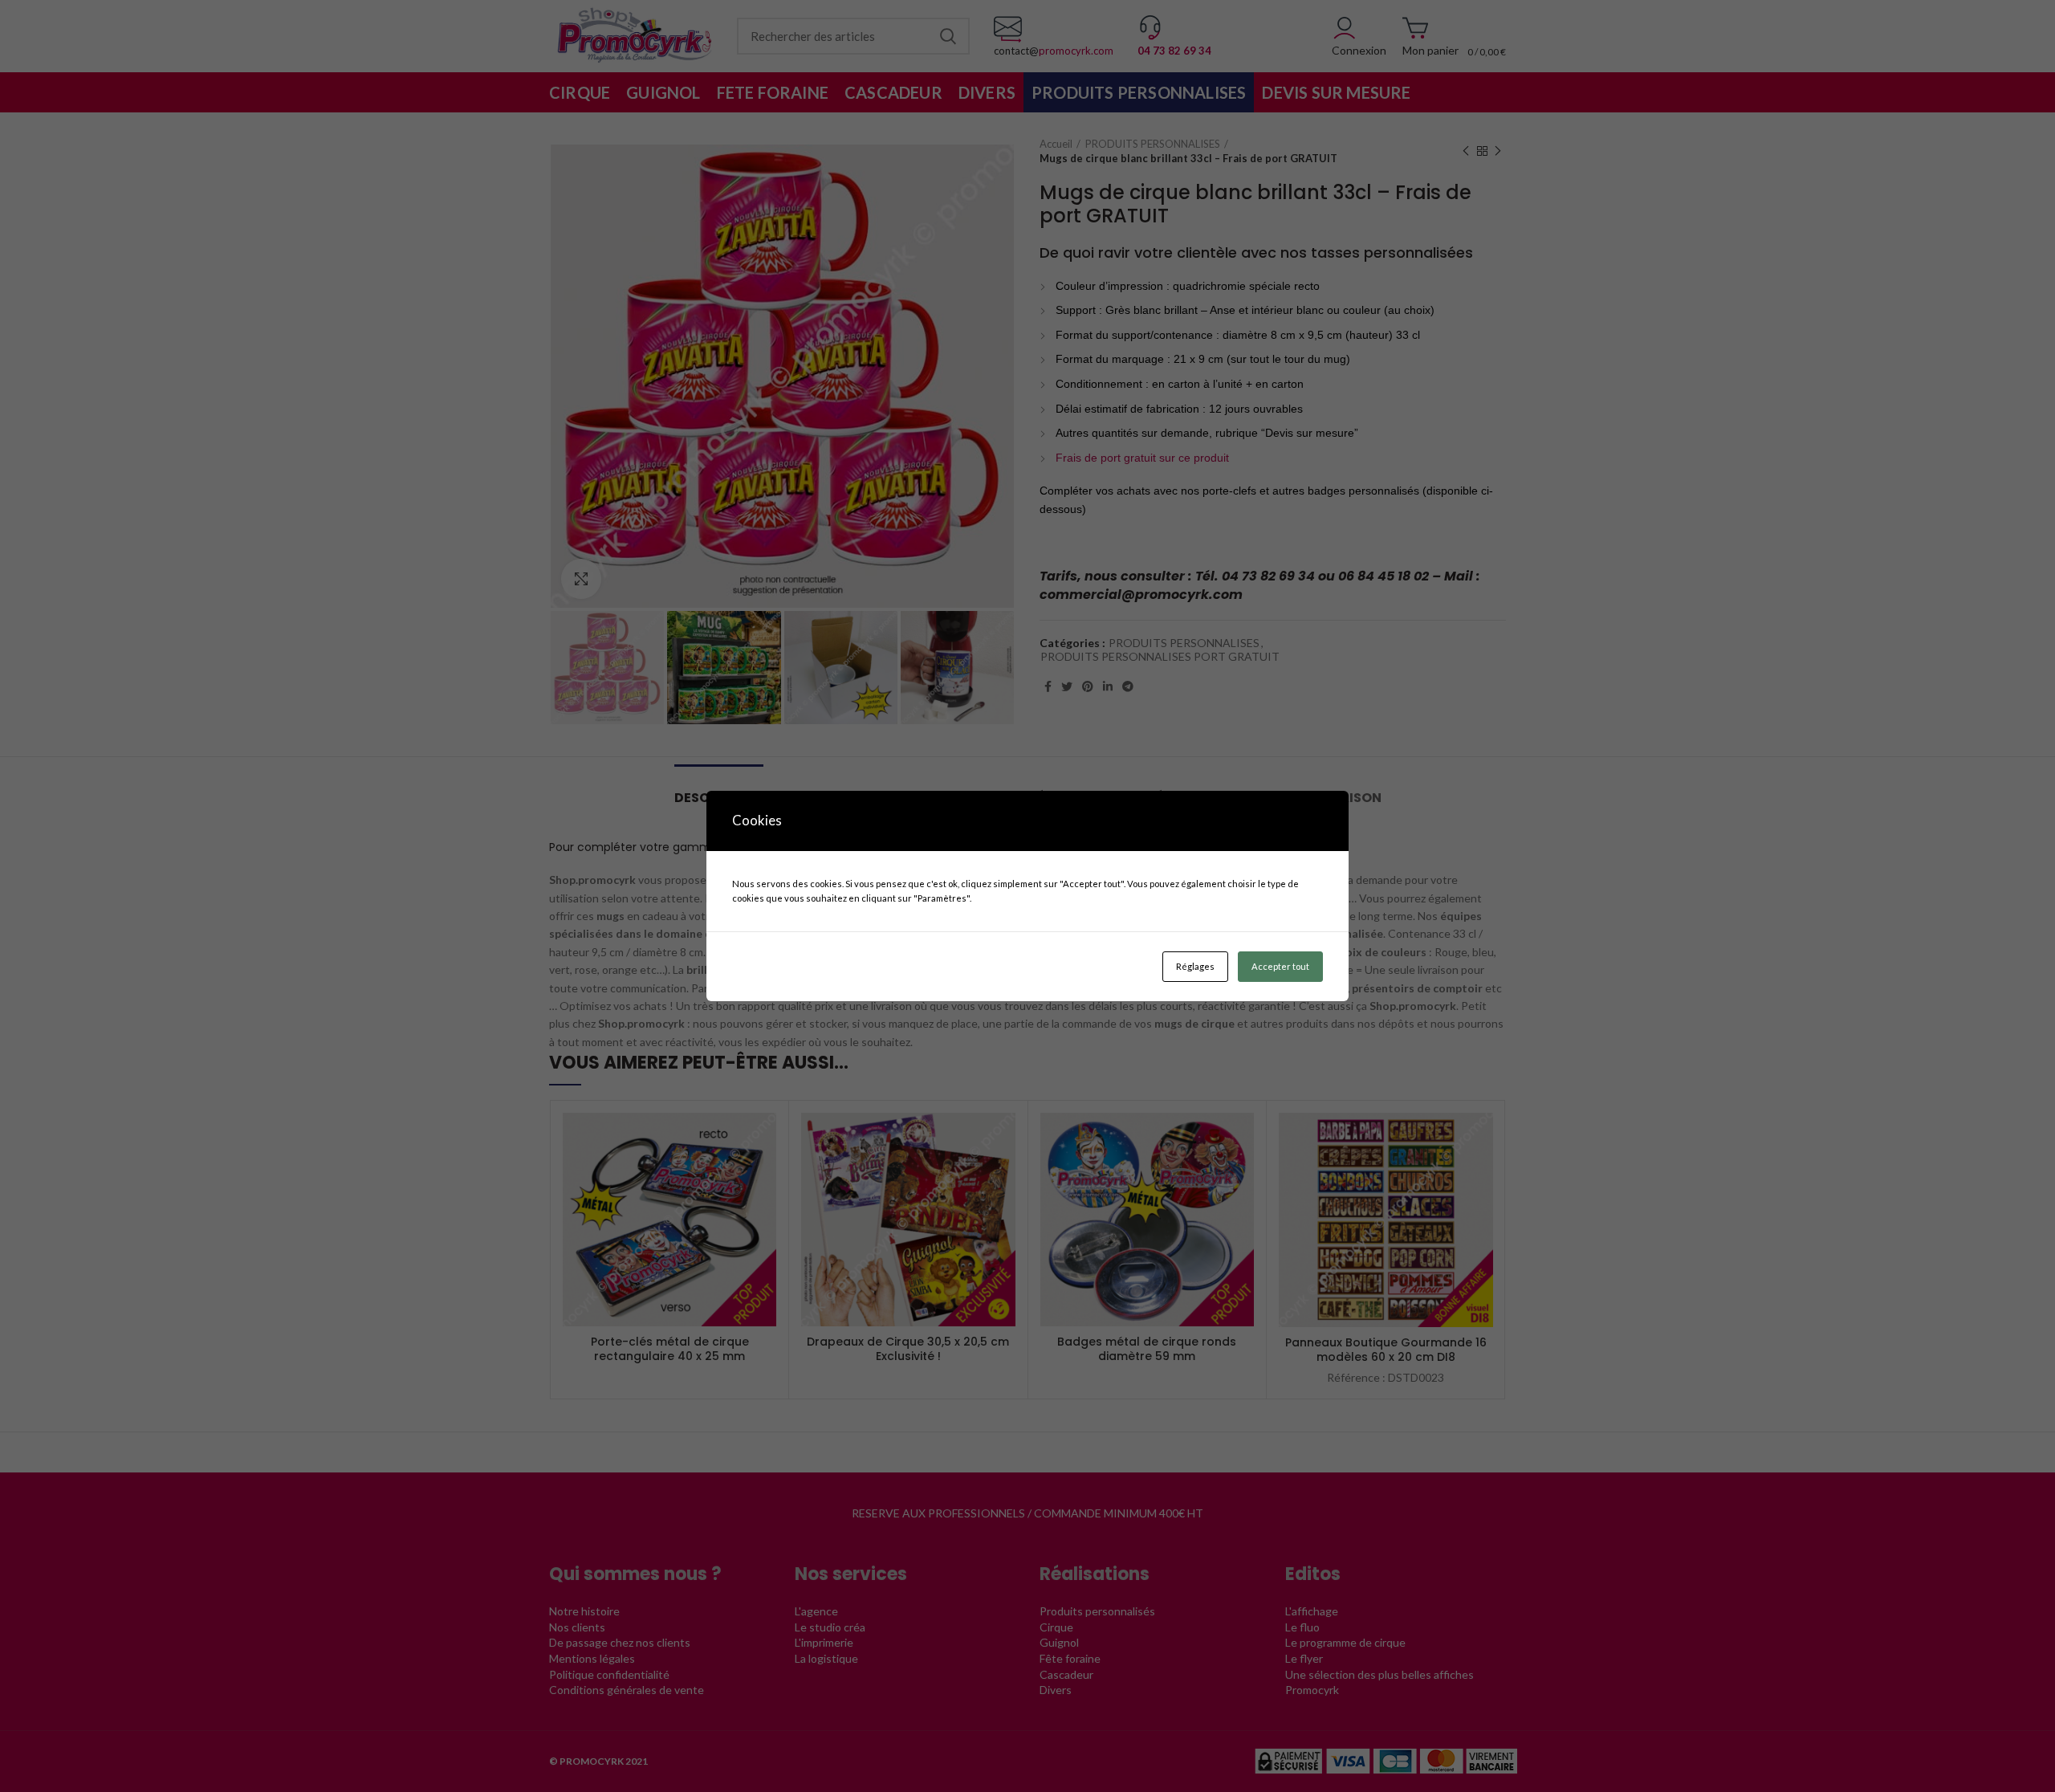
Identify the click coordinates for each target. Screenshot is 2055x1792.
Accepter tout (1280, 966)
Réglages (1195, 966)
